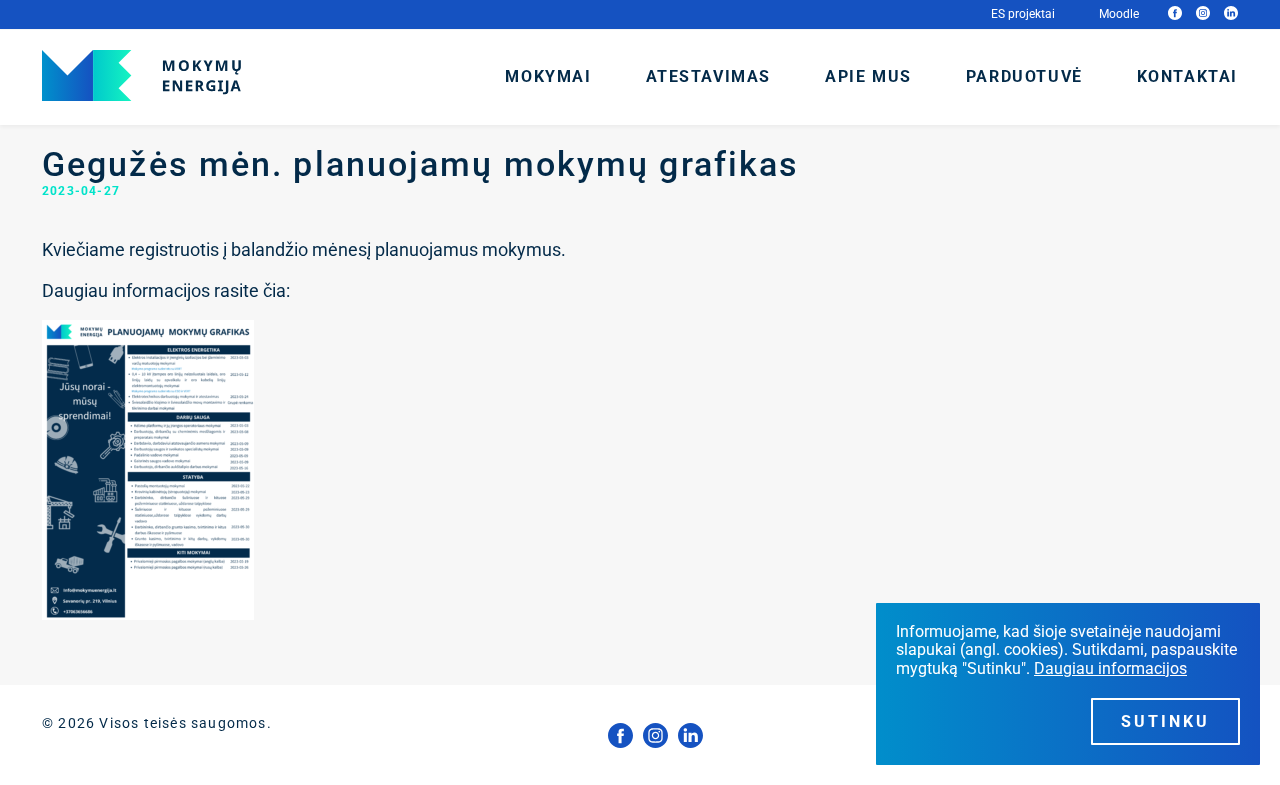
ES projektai (1023, 14)
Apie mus (868, 76)
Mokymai (548, 76)
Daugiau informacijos (1110, 668)
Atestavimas (709, 76)
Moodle (1119, 14)
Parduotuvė (1024, 76)
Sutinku (1165, 721)
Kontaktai (1187, 76)
